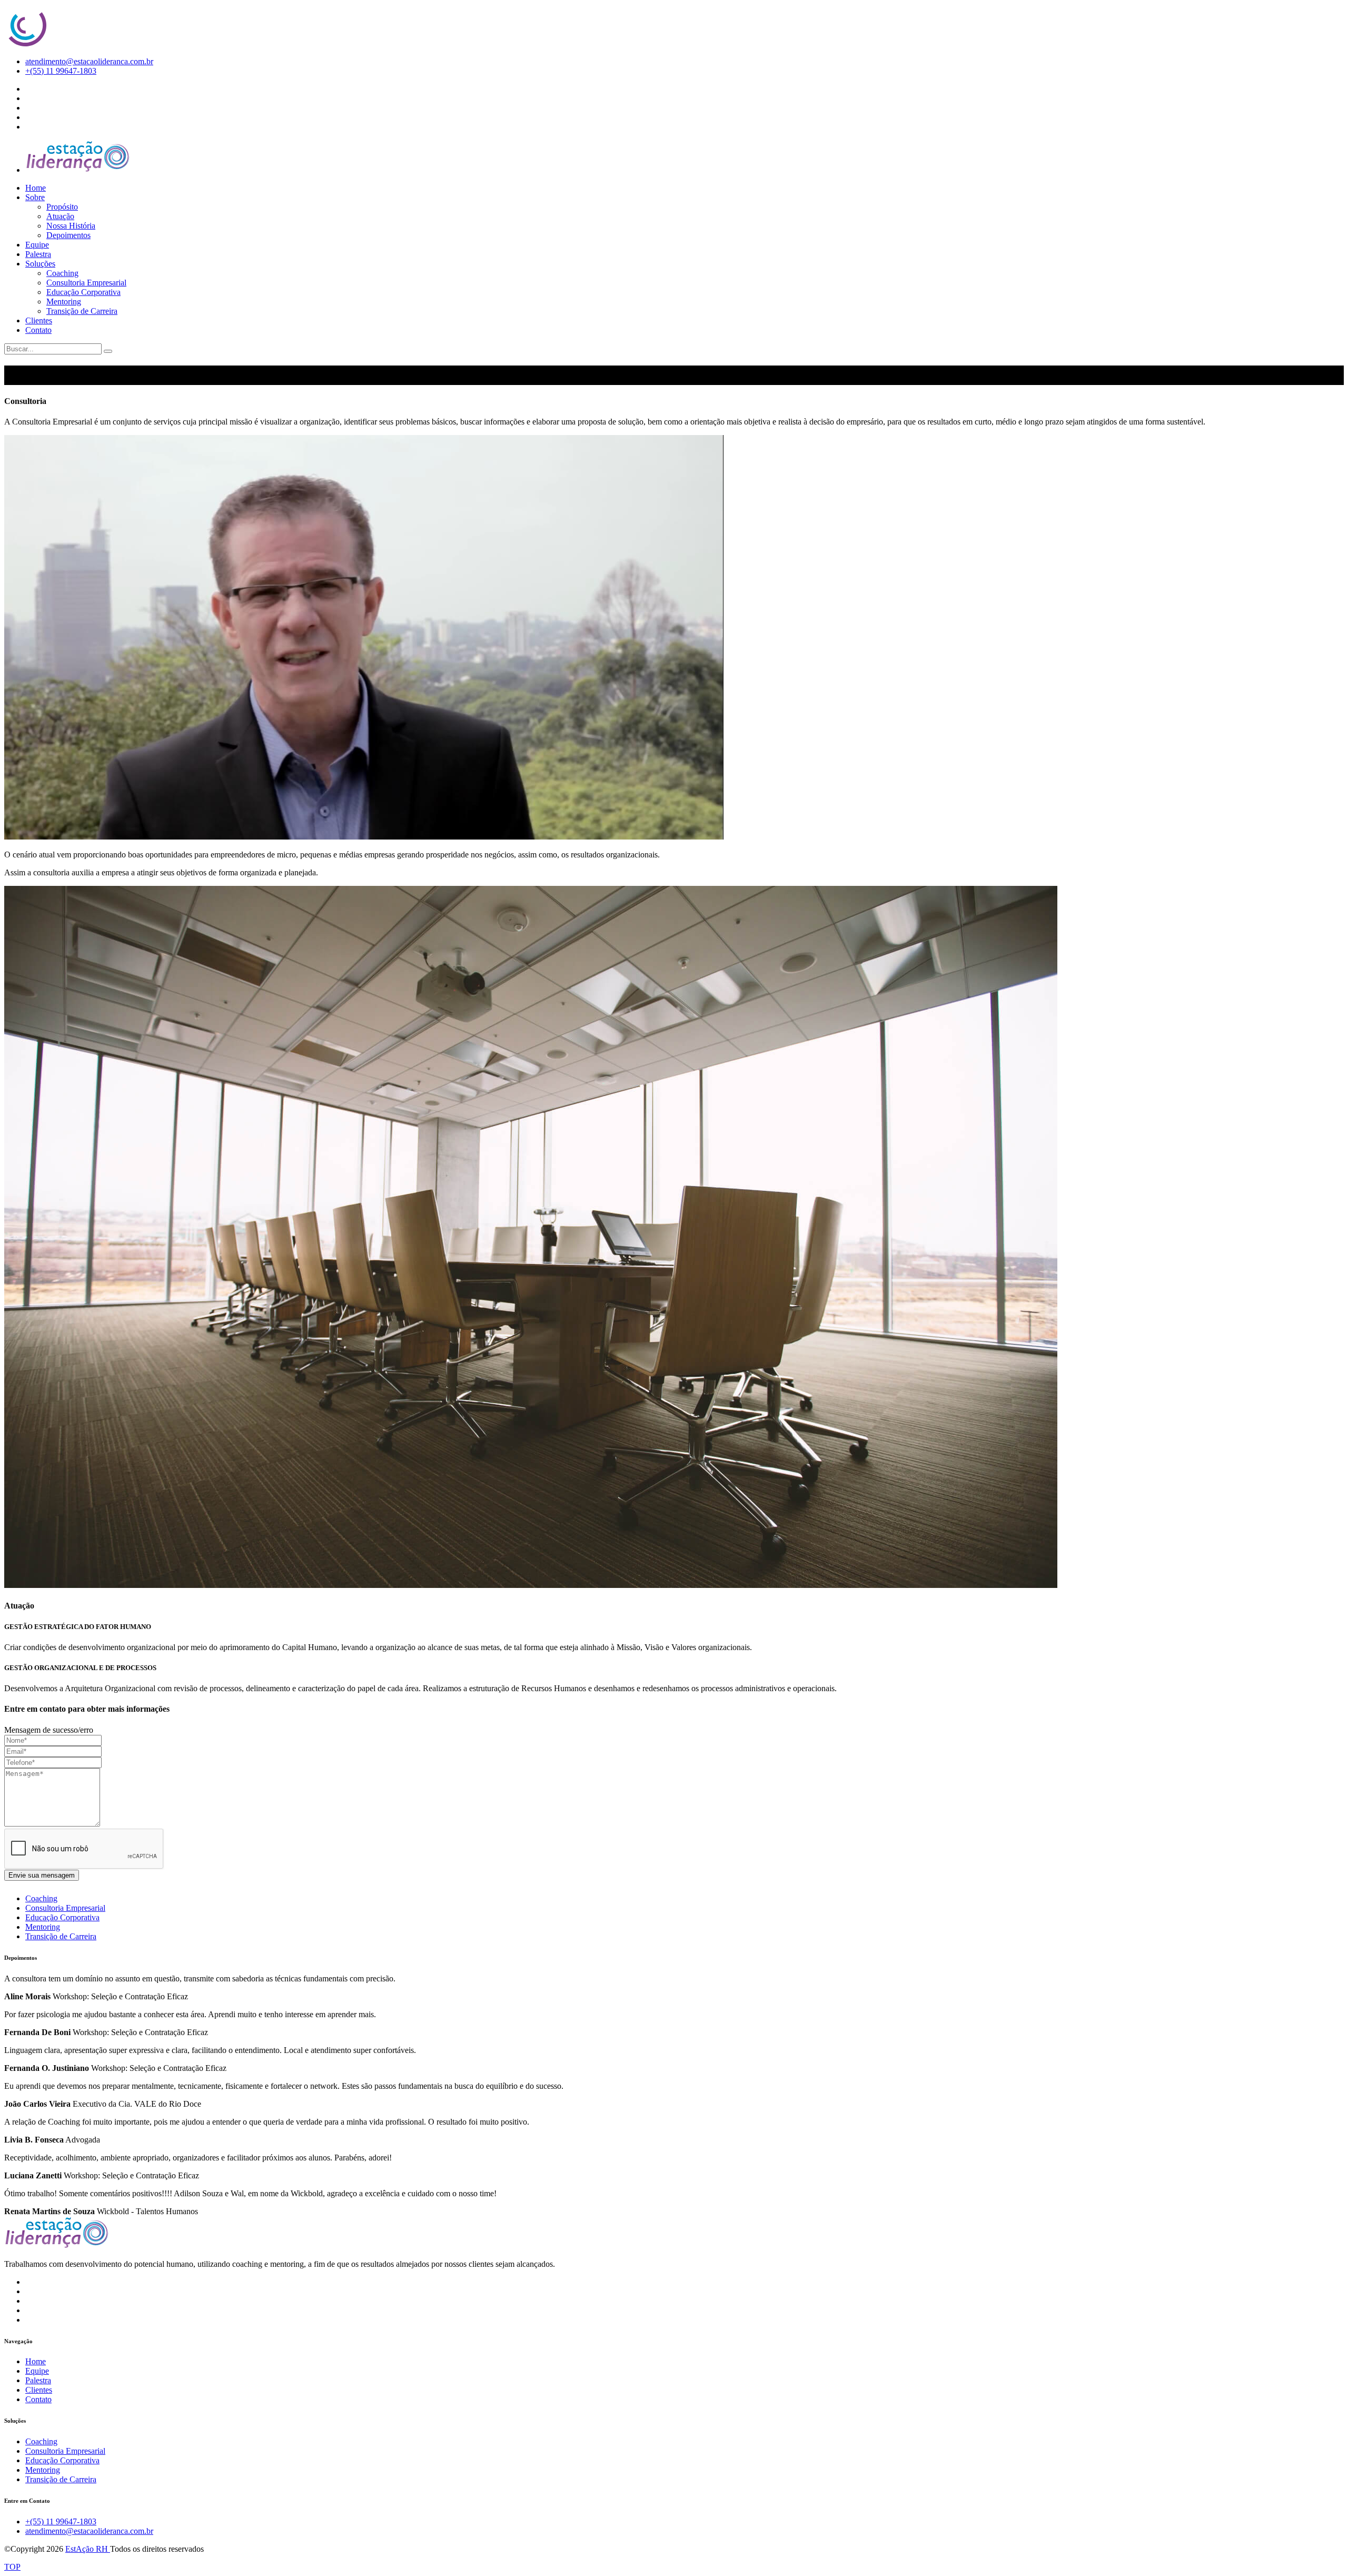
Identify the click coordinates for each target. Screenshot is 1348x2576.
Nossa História (71, 226)
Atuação (60, 216)
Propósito (62, 207)
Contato (38, 330)
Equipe (37, 245)
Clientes (39, 320)
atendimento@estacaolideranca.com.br (89, 61)
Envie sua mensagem (42, 1875)
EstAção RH (88, 2549)
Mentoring (64, 302)
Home (36, 188)
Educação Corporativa (83, 292)
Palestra (38, 254)
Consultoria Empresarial (86, 283)
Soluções (40, 264)
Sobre (35, 197)
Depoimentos (68, 235)
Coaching (62, 273)
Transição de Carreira (82, 311)
